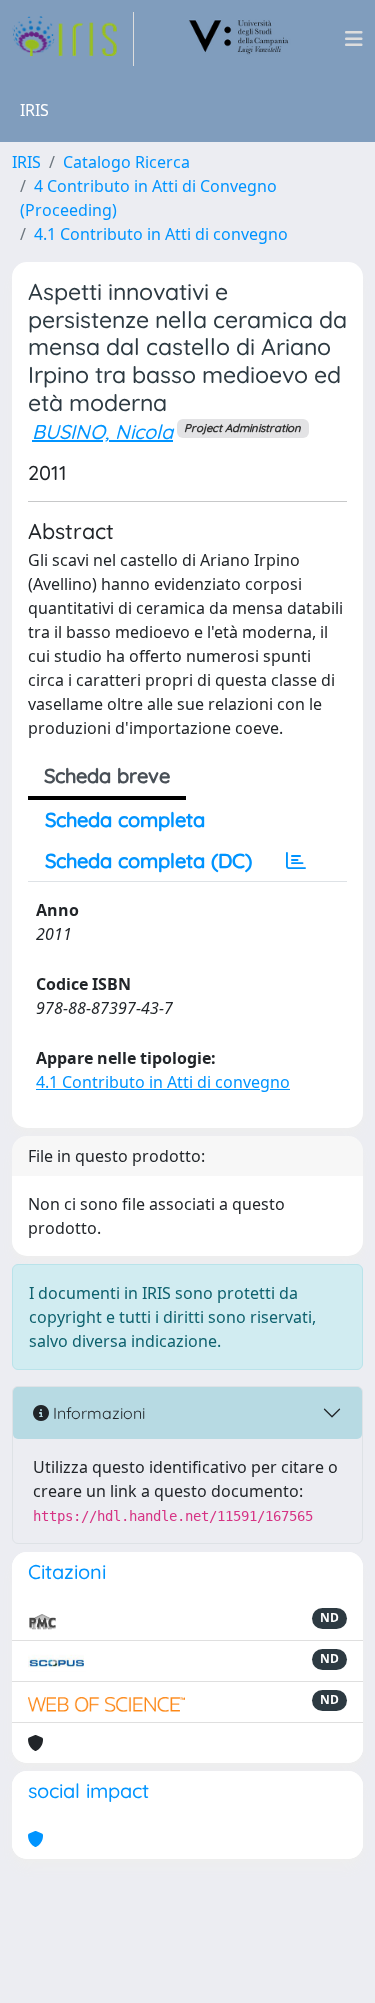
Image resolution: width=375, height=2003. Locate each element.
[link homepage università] (239, 39)
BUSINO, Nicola (102, 431)
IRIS (26, 162)
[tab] (296, 861)
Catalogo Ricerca (126, 162)
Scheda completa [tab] (125, 819)
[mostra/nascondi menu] (354, 39)
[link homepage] (73, 39)
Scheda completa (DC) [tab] (148, 860)
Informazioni (97, 1413)
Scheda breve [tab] (107, 775)
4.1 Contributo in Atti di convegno (161, 234)
